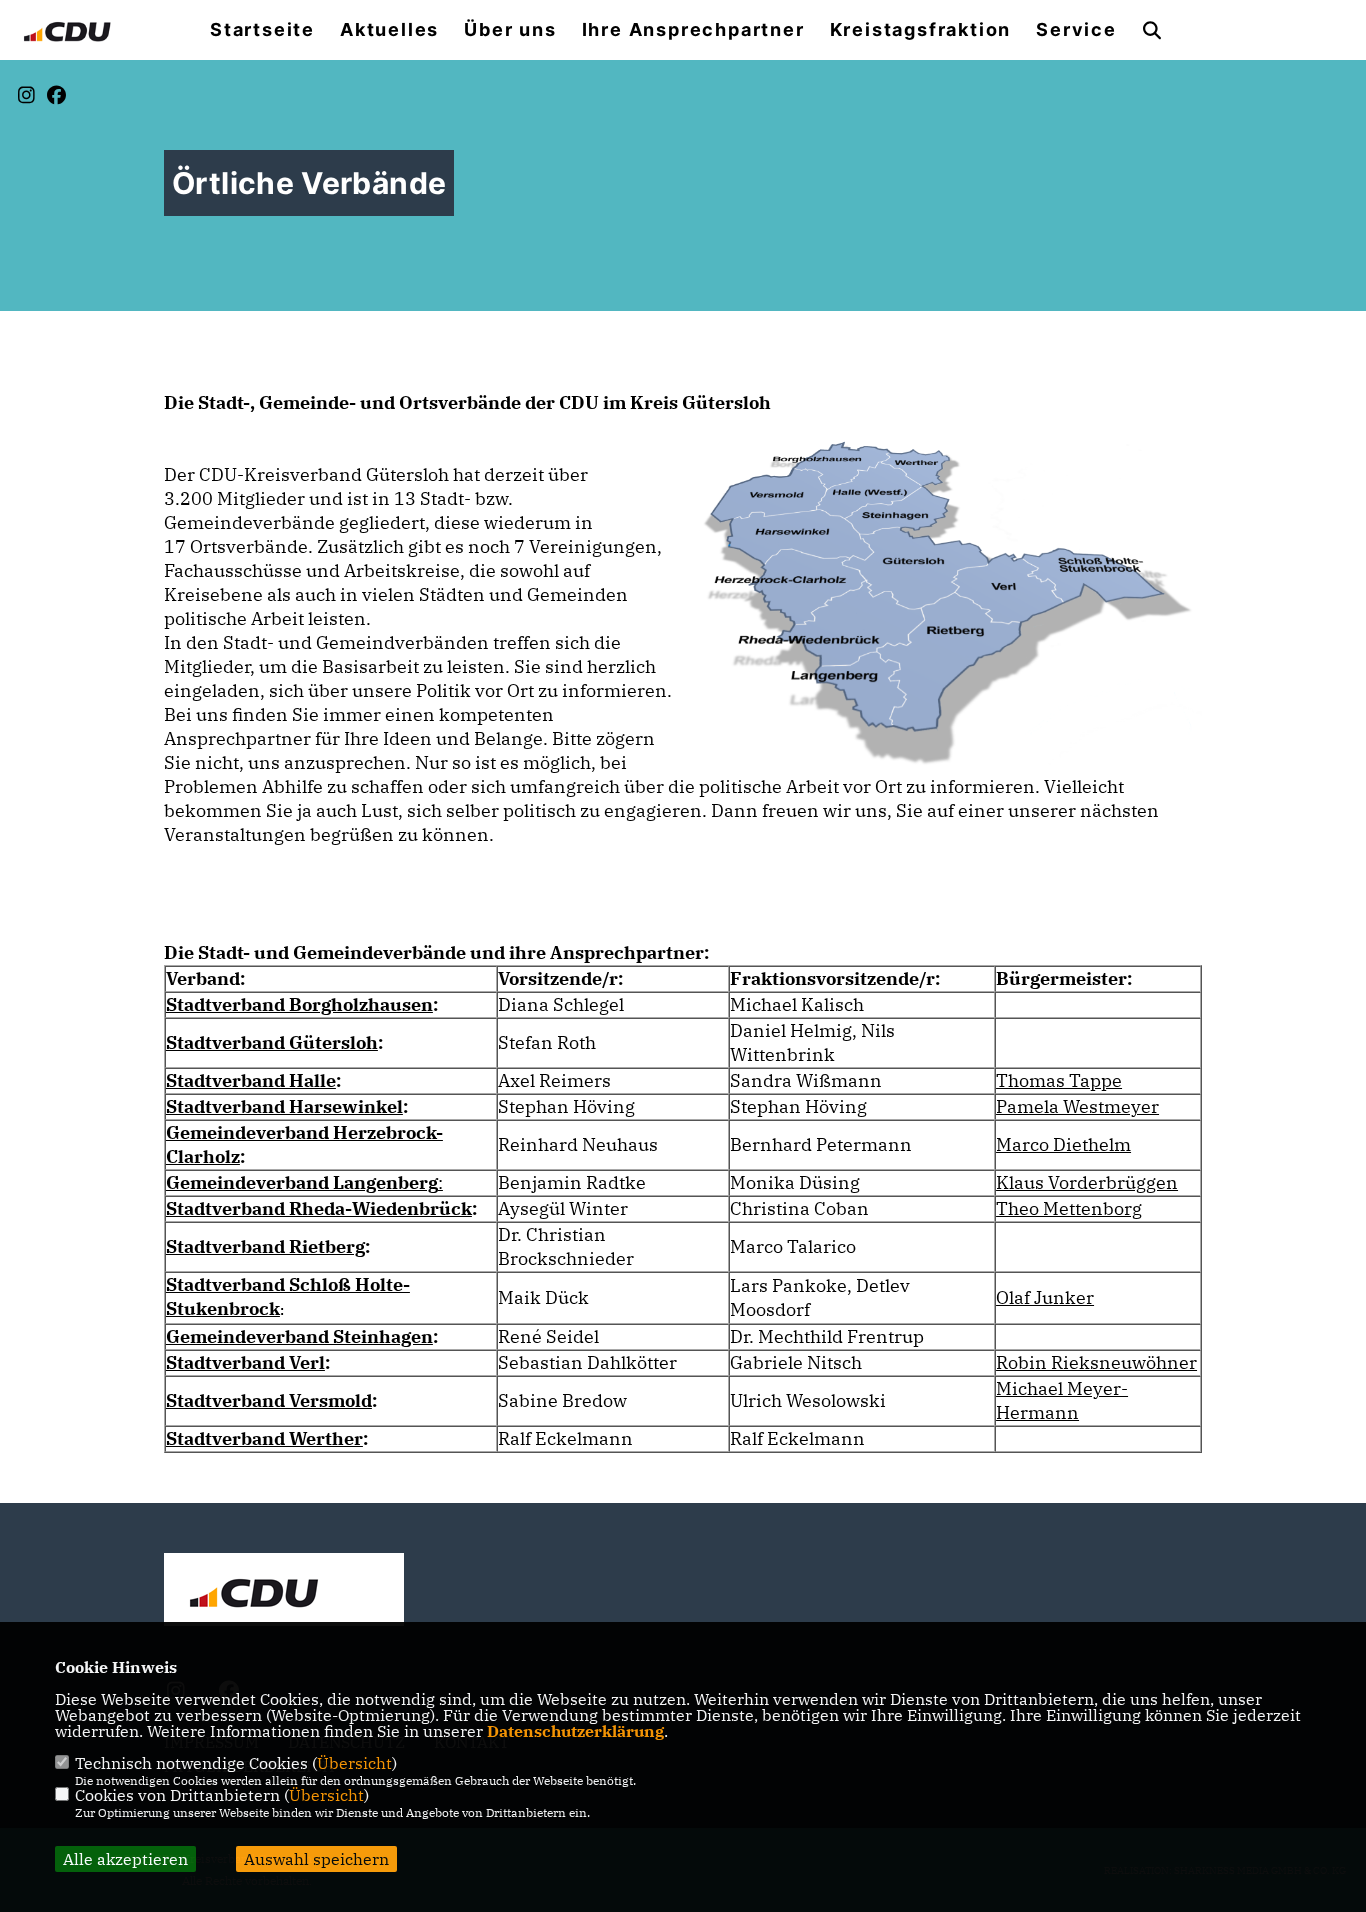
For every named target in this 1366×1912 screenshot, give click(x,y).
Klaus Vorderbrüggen (1087, 1182)
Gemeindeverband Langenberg (302, 1182)
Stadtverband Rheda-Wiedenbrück (319, 1208)
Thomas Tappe (1059, 1080)
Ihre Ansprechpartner (693, 30)
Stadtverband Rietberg (265, 1246)
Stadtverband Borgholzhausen (299, 1004)
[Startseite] (284, 1592)
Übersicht (354, 1763)
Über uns (510, 30)
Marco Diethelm (1063, 1144)
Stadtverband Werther (264, 1438)
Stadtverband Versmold (269, 1400)
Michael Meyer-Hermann (1062, 1400)
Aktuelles (389, 30)
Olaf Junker (1045, 1297)
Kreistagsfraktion (921, 30)
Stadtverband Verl (245, 1362)
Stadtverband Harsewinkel (284, 1106)
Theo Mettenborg (1069, 1208)
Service (1076, 30)
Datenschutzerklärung (575, 1731)
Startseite (262, 30)
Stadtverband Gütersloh (272, 1042)
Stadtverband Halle (251, 1080)
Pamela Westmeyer (1077, 1106)
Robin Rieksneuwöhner (1096, 1362)
